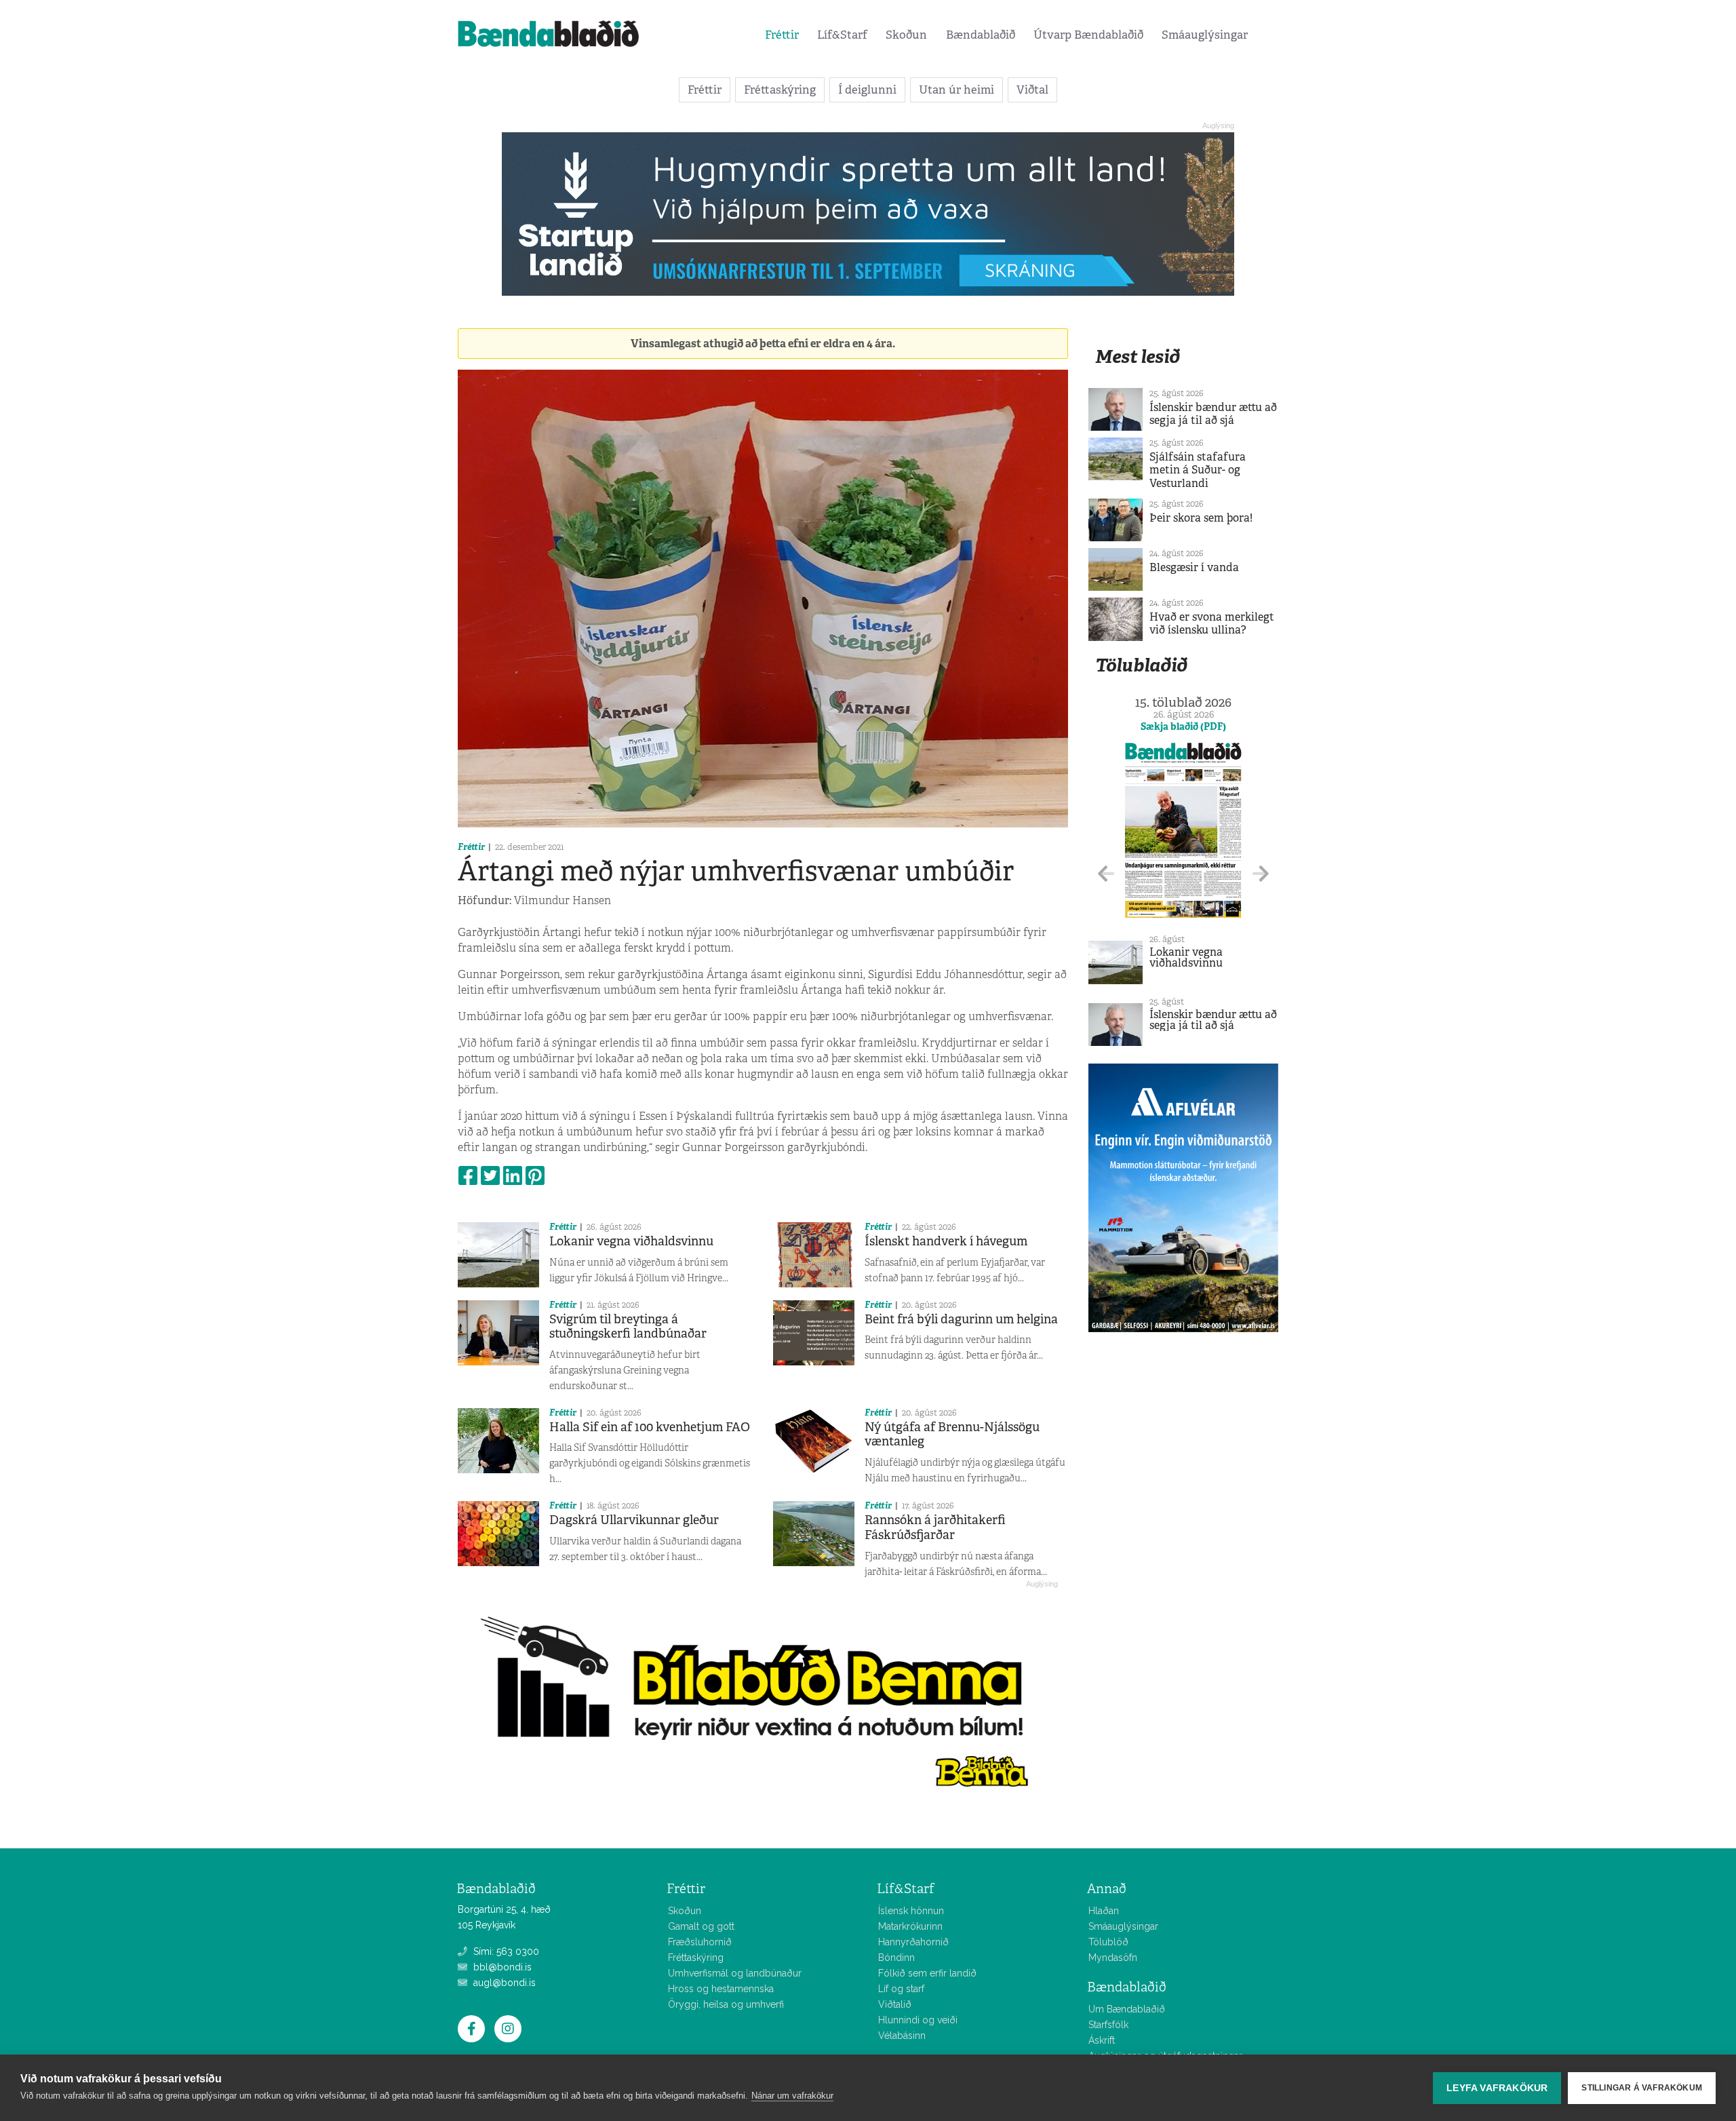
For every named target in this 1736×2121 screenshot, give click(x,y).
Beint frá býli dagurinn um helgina (961, 1319)
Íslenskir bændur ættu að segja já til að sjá (1213, 414)
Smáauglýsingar (1205, 35)
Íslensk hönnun (911, 1911)
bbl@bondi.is (501, 1967)
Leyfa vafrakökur (1497, 2088)
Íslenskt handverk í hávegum (946, 1241)
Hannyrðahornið (913, 1942)
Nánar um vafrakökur (792, 2096)
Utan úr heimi (956, 90)
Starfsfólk (1108, 2025)
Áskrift (1102, 2040)
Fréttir (782, 35)
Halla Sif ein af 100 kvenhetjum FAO (650, 1427)
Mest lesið (1138, 356)
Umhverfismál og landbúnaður (735, 1973)
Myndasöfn (1113, 1958)
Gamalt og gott (701, 1926)
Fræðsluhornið (700, 1942)
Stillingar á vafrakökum (1642, 2088)
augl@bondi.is (503, 1983)
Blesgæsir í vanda (1194, 567)
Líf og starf (901, 1989)
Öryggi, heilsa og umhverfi (726, 2004)
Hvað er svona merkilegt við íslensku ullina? (1212, 623)
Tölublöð (1108, 1942)
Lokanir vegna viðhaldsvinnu (631, 1241)
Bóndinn (896, 1958)
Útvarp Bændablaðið (1088, 35)
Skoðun (906, 35)
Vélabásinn (902, 2036)
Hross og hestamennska (721, 1989)
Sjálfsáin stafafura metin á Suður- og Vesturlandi (1198, 470)
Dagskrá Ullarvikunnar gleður (634, 1520)
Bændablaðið (981, 35)
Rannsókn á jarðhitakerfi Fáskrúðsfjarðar (935, 1527)
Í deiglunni (867, 90)
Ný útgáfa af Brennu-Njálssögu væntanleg (952, 1435)
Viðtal (1032, 90)
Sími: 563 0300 (505, 1951)
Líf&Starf (842, 35)
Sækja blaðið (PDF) (1183, 726)
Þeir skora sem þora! (1201, 518)
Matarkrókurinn (910, 1926)
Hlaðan (1104, 1911)
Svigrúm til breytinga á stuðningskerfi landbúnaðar (628, 1327)
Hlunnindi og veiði (918, 2020)
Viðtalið (895, 2004)
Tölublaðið (1141, 665)
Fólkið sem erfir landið (927, 1973)
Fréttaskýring (780, 90)
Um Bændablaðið (1127, 2009)
